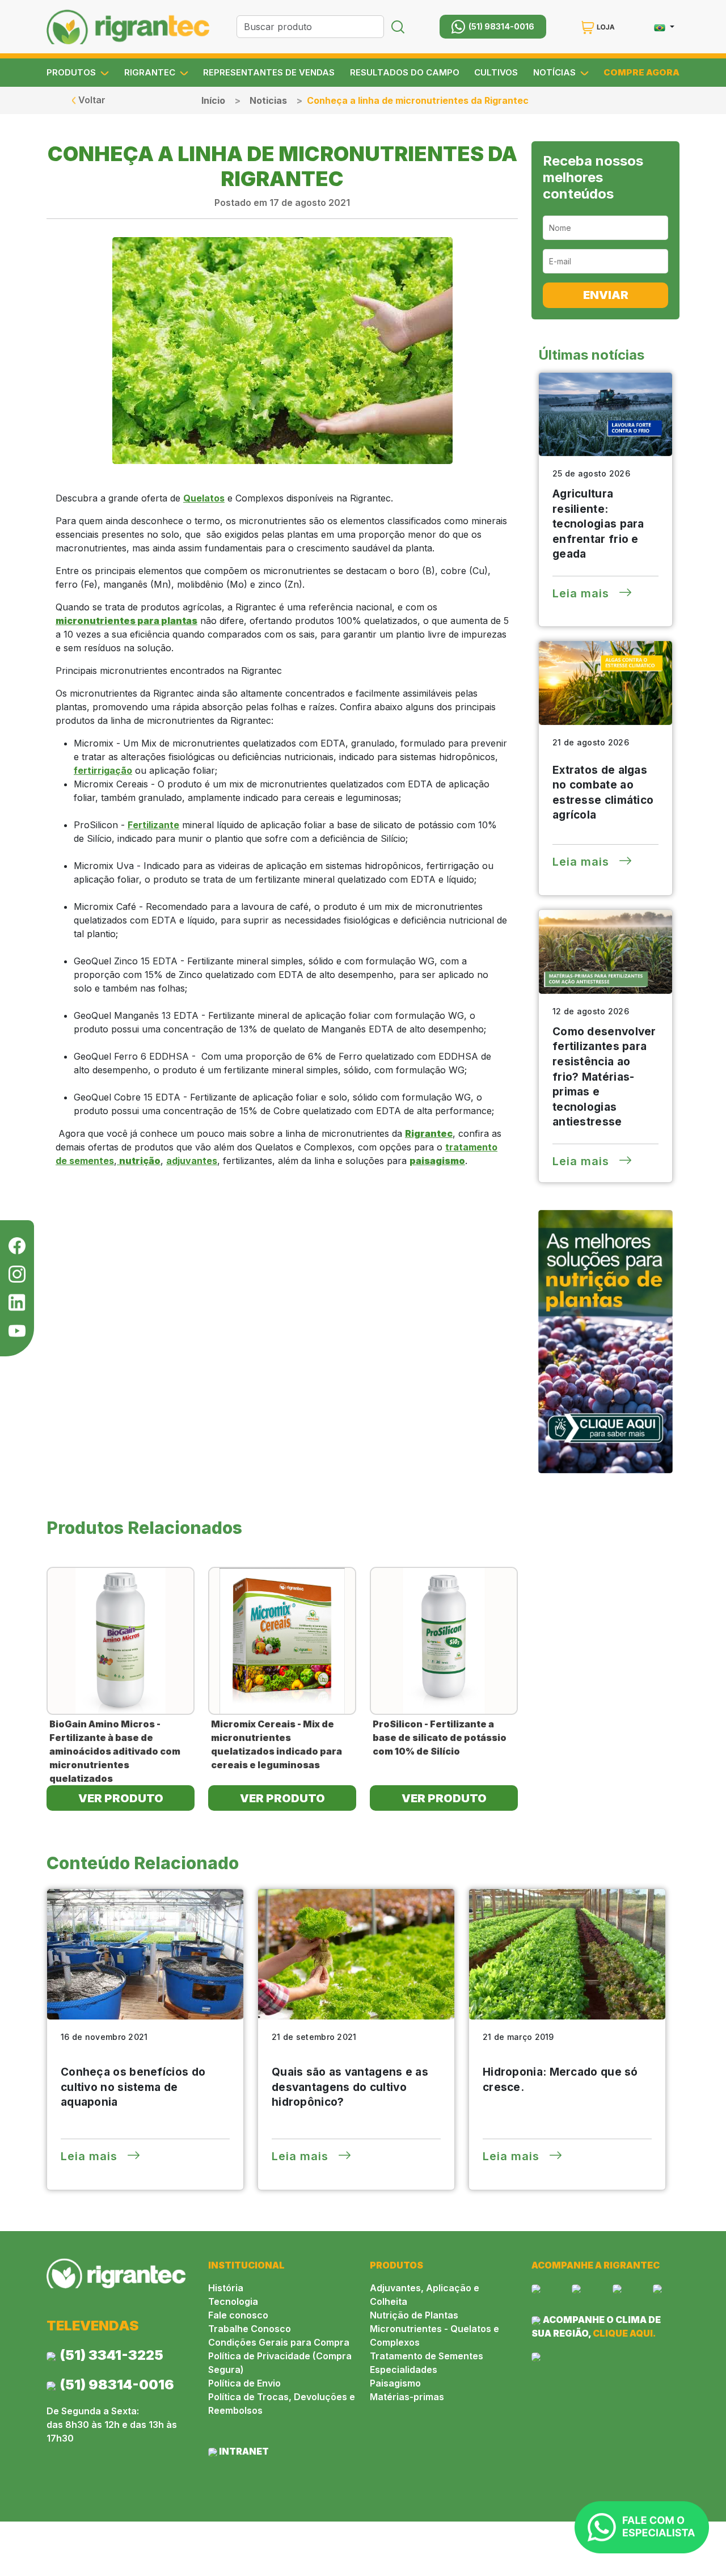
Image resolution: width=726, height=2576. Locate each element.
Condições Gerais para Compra (279, 2342)
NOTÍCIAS (556, 73)
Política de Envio (244, 2383)
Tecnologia (233, 2301)
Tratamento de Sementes (427, 2356)
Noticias (268, 100)
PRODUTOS (72, 73)
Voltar (91, 100)
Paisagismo (395, 2383)
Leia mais (583, 593)
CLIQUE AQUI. (624, 2333)
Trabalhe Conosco (250, 2329)
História (226, 2288)
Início (213, 100)
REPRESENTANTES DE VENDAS (269, 73)
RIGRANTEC (151, 73)
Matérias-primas (407, 2397)
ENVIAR (606, 295)
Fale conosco (238, 2315)
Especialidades (404, 2370)
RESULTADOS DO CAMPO (405, 73)
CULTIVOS (496, 73)
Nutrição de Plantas (414, 2315)
